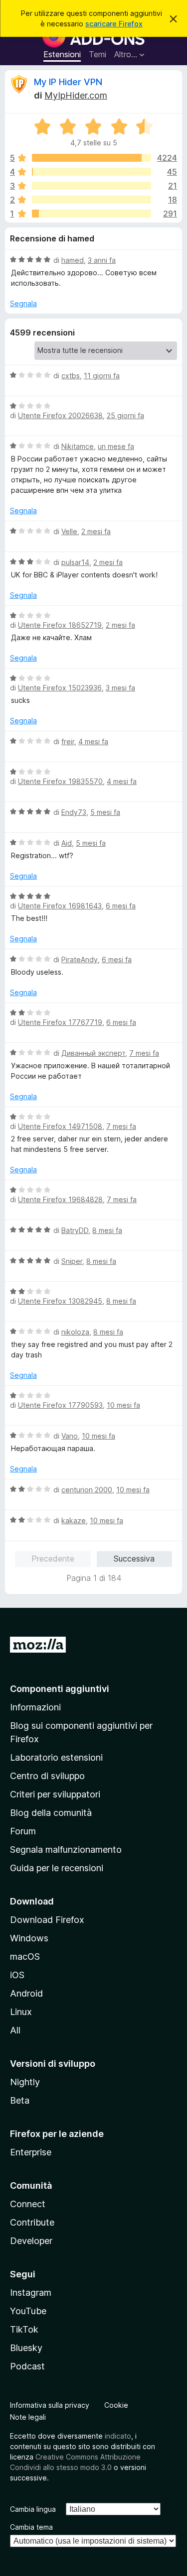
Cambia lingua (33, 2509)
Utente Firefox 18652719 (60, 625)
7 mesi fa (144, 1053)
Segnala (23, 303)
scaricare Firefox (114, 24)
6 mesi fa (121, 906)
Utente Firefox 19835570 (60, 781)
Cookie (116, 2405)
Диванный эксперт (93, 1053)
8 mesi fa (107, 1230)
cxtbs (71, 376)
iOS (17, 1975)
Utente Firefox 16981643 (60, 906)
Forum (23, 1831)
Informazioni (35, 1707)
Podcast (27, 2366)
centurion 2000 (87, 1490)
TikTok (24, 2329)
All (15, 2030)
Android (26, 1993)
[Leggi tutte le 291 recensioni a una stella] (92, 214)
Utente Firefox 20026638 (60, 415)
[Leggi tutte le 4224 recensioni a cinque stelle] (92, 158)
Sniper (72, 1261)
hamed (73, 260)
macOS (25, 1957)
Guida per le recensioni (57, 1868)
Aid (67, 843)
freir (68, 741)
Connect (28, 2204)
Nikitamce (78, 446)
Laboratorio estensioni (56, 1757)
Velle (69, 531)
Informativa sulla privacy (50, 2405)
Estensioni (62, 54)
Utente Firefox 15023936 (60, 688)
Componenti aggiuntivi (60, 1689)
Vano (70, 1436)
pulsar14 (75, 562)
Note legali (28, 2417)
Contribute (32, 2222)
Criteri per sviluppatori (55, 1794)
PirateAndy (80, 959)
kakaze (74, 1520)
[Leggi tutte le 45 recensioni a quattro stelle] (92, 172)
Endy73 (74, 812)
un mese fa (116, 446)
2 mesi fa (96, 531)
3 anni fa (102, 260)
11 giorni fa (102, 376)
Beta (20, 2100)
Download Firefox (47, 1920)
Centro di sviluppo (47, 1776)
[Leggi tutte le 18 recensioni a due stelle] (92, 200)
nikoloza (75, 1332)
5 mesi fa (105, 812)
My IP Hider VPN (68, 82)
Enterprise (31, 2152)
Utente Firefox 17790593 (60, 1405)
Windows (29, 1938)
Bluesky (26, 2348)
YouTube (28, 2311)
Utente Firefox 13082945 (60, 1301)
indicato (118, 2436)
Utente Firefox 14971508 (60, 1126)
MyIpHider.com (76, 95)
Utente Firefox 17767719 (60, 1022)
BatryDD (75, 1230)
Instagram (31, 2293)
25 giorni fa (125, 415)
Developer (31, 2241)
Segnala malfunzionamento (66, 1849)
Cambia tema (31, 2527)
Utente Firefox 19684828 (60, 1199)
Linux (21, 2012)
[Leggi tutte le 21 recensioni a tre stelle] (92, 186)
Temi (97, 54)
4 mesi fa (93, 741)
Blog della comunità (51, 1813)
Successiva (134, 1559)
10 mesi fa (123, 1405)
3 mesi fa (120, 688)
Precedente (53, 1559)
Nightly (25, 2082)
